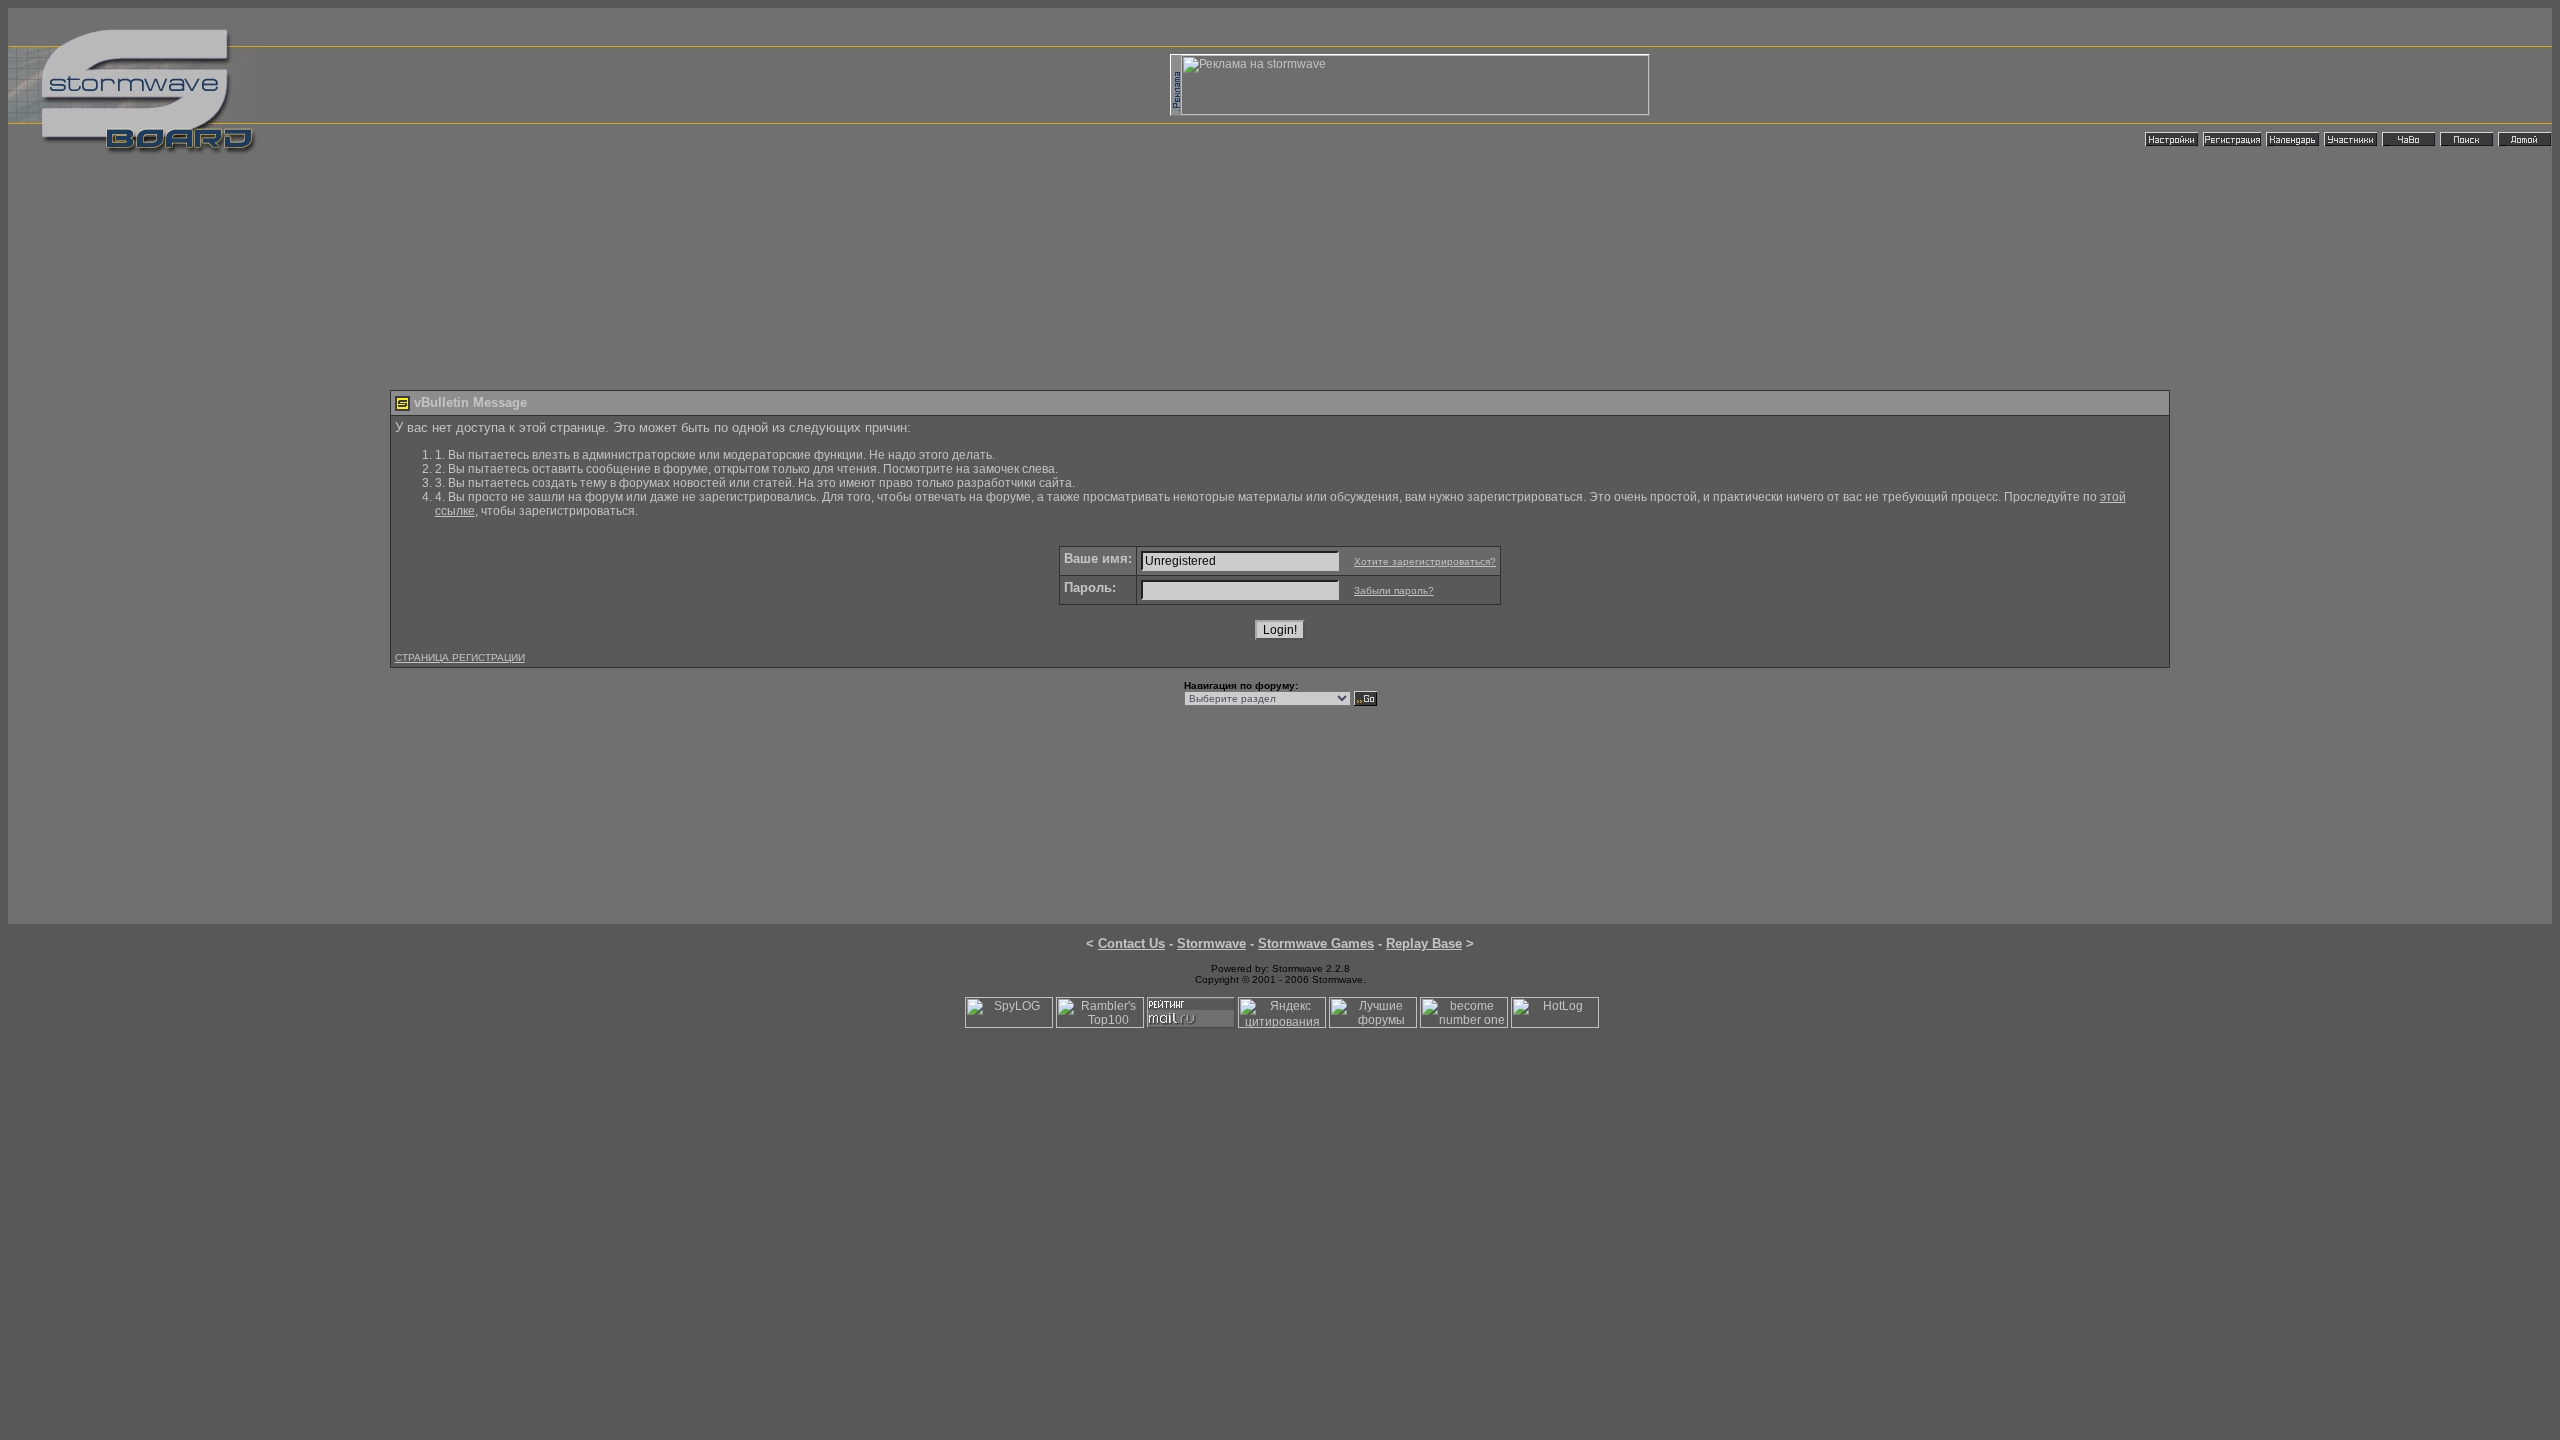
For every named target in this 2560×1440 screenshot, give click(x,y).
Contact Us (1131, 943)
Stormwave (1211, 943)
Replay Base (1424, 943)
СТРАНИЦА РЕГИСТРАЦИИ (460, 657)
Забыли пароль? (1394, 590)
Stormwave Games (1316, 943)
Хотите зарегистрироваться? (1425, 561)
